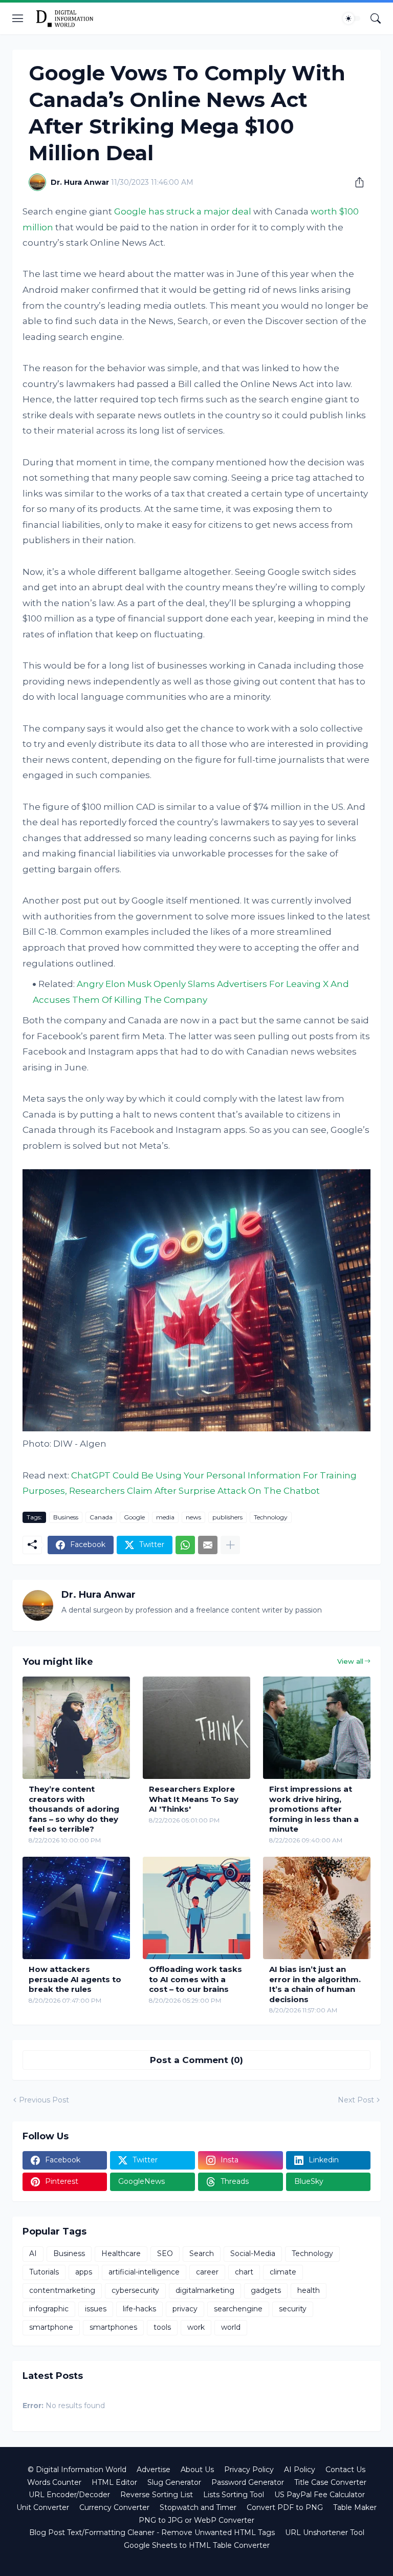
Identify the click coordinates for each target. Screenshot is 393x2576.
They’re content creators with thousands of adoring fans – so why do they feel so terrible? (74, 1809)
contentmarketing (62, 2290)
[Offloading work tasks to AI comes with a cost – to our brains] (196, 1908)
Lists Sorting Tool (234, 2495)
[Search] (376, 18)
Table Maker (355, 2507)
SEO (165, 2253)
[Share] (356, 182)
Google (134, 1517)
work (196, 2327)
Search (202, 2253)
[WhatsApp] (185, 1545)
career (207, 2272)
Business (66, 1517)
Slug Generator (174, 2482)
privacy (185, 2309)
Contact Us (345, 2470)
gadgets (266, 2290)
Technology (271, 1517)
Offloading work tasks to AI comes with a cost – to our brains (195, 1979)
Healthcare (121, 2253)
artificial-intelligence (144, 2272)
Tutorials (44, 2272)
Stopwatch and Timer (198, 2507)
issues (96, 2309)
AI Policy (300, 2470)
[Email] (208, 1545)
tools (162, 2327)
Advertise (154, 2470)
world (231, 2327)
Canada (101, 1517)
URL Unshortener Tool (325, 2532)
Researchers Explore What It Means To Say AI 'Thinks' (194, 1799)
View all (350, 1661)
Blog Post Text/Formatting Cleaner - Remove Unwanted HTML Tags (152, 2532)
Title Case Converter (330, 2482)
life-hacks (139, 2309)
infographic (49, 2309)
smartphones (113, 2327)
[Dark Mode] (352, 18)
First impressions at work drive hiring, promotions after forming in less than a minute (314, 1809)
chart (244, 2272)
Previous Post (44, 2100)
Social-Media (253, 2253)
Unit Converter (43, 2507)
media (165, 1517)
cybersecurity (135, 2290)
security (293, 2309)
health (309, 2290)
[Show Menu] (18, 18)
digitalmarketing (205, 2290)
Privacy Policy (249, 2470)
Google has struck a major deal (183, 211)
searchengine (238, 2309)
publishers (227, 1517)
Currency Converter (114, 2507)
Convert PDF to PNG (285, 2507)
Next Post (356, 2100)
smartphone (51, 2327)
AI (33, 2253)
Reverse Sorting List (157, 2495)
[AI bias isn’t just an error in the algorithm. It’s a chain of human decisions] (317, 1908)
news (193, 1517)
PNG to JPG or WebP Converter (196, 2520)
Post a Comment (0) (196, 2060)
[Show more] (230, 1545)
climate (283, 2272)
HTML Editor (114, 2482)
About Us (197, 2470)
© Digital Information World (77, 2470)
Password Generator (248, 2482)
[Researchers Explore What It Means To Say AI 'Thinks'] (196, 1728)
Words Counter (54, 2482)
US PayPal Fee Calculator (320, 2495)
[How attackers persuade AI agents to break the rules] (76, 1908)
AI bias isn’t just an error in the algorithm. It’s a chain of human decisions (315, 1984)
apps (84, 2272)
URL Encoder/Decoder (69, 2495)
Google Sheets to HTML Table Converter (197, 2545)
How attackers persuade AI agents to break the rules (75, 1979)
